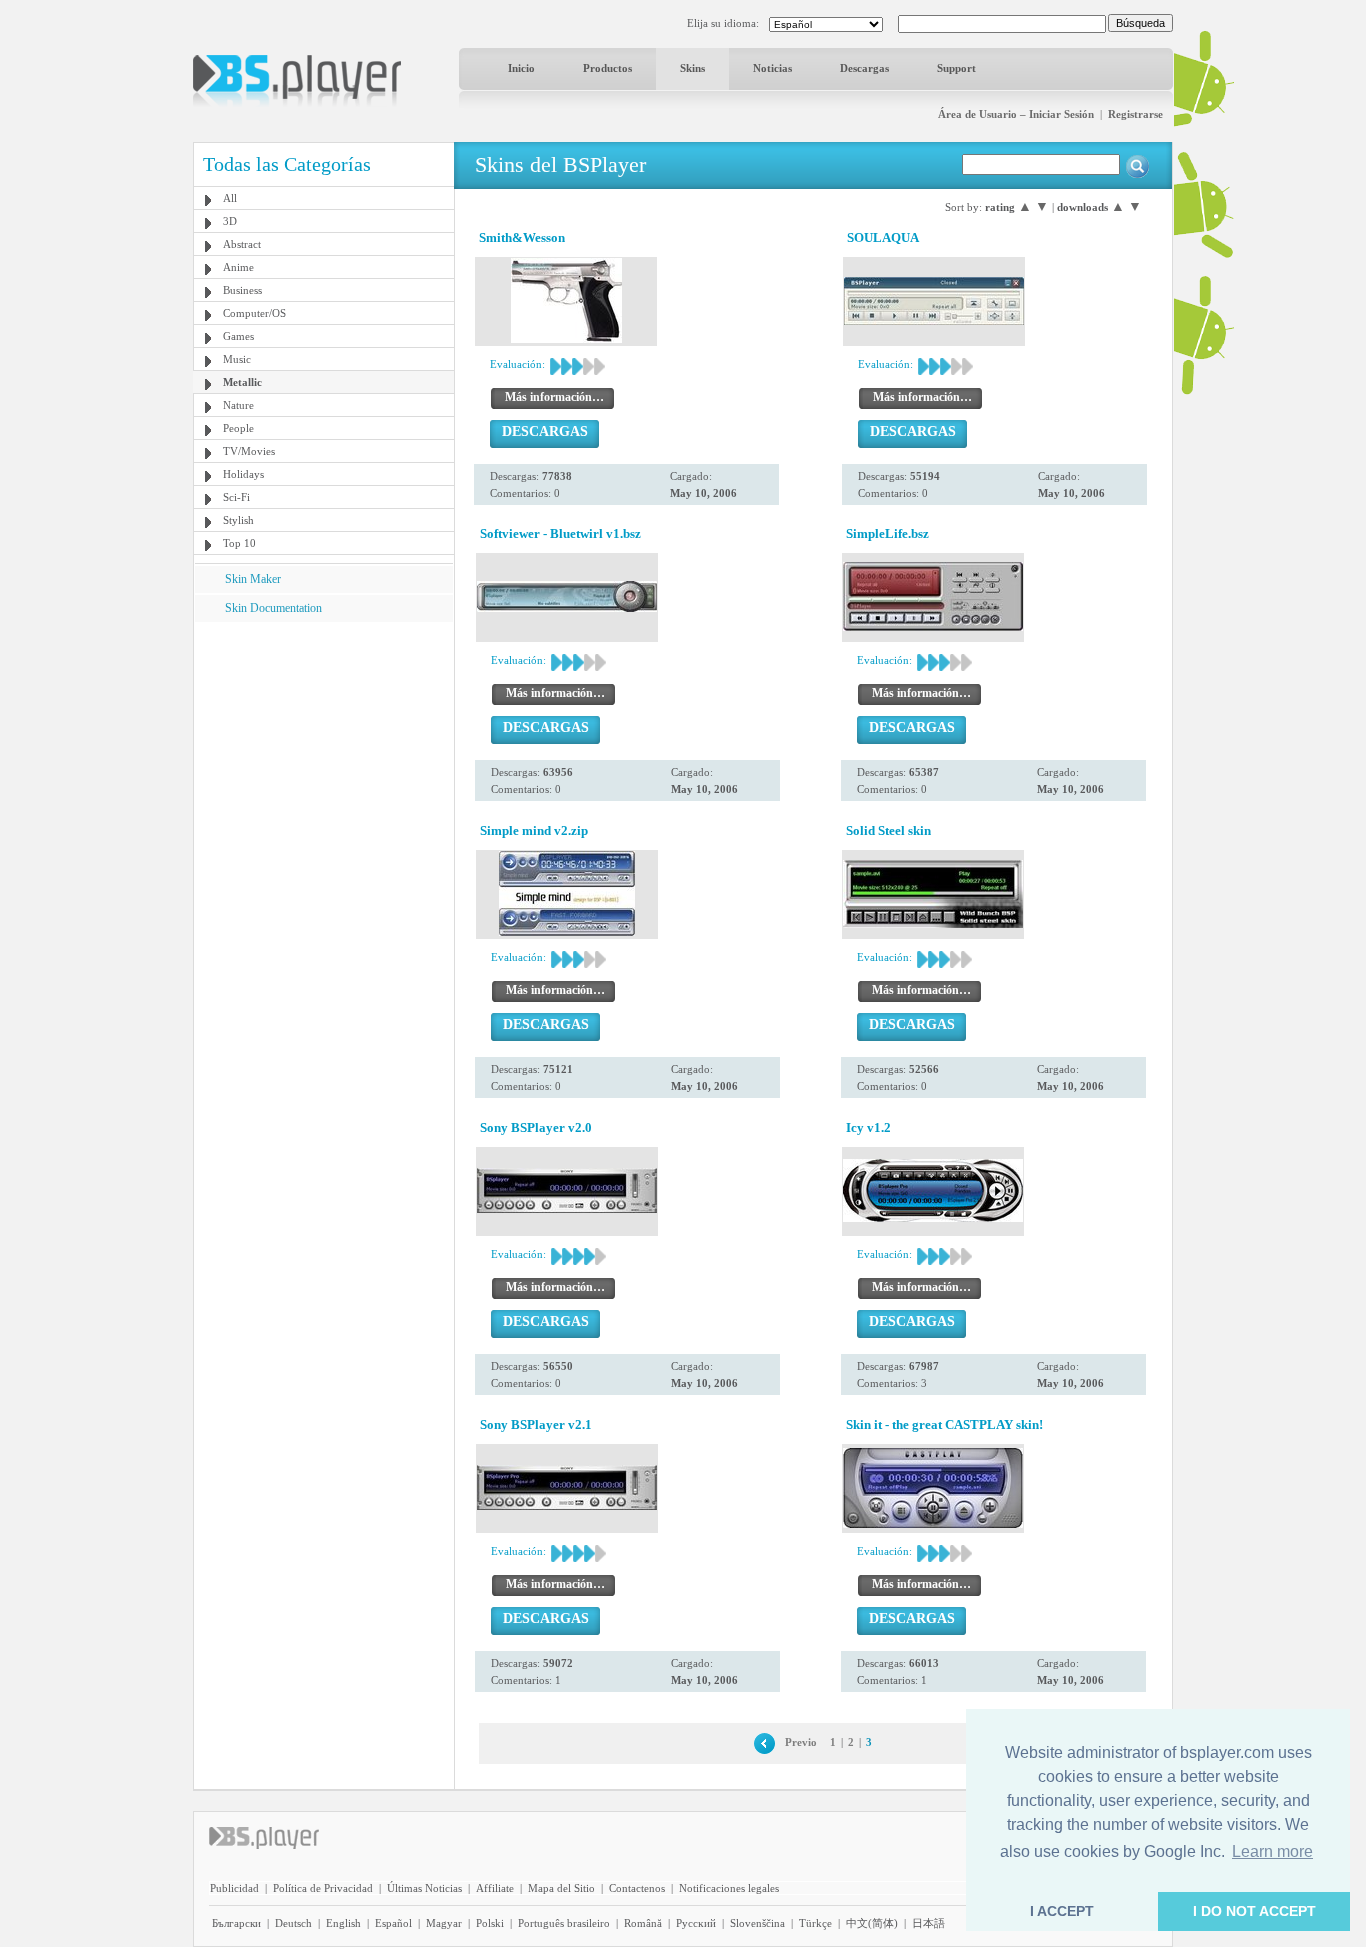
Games (238, 336)
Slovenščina (757, 1923)
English (343, 1923)
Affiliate (495, 1888)
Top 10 (239, 543)
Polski (490, 1923)
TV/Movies (249, 451)
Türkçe (815, 1923)
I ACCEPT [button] (1062, 1911)
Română (643, 1923)
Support (956, 68)
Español (393, 1923)
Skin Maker (253, 579)
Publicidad (234, 1888)
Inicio (521, 68)
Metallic (242, 382)
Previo (801, 1742)
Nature (238, 405)
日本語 (928, 1923)
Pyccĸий (696, 1923)
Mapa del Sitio (561, 1888)
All (230, 198)
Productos (607, 68)
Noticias (772, 68)
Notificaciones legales (729, 1888)
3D (230, 221)
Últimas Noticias (424, 1888)
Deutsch (293, 1923)
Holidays (243, 474)
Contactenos (637, 1888)
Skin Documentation (273, 608)
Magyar (444, 1923)
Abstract (242, 244)
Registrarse (1135, 114)
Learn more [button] (1272, 1851)
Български (236, 1923)
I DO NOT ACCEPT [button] (1254, 1911)
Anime (238, 267)
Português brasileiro (564, 1923)
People (238, 428)
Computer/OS (254, 313)
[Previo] (764, 1742)
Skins (692, 68)
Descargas (864, 68)
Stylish (238, 520)
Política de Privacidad (323, 1888)
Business (242, 290)
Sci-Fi (236, 497)
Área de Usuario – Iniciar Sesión (1016, 114)
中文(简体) (872, 1923)
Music (237, 359)
